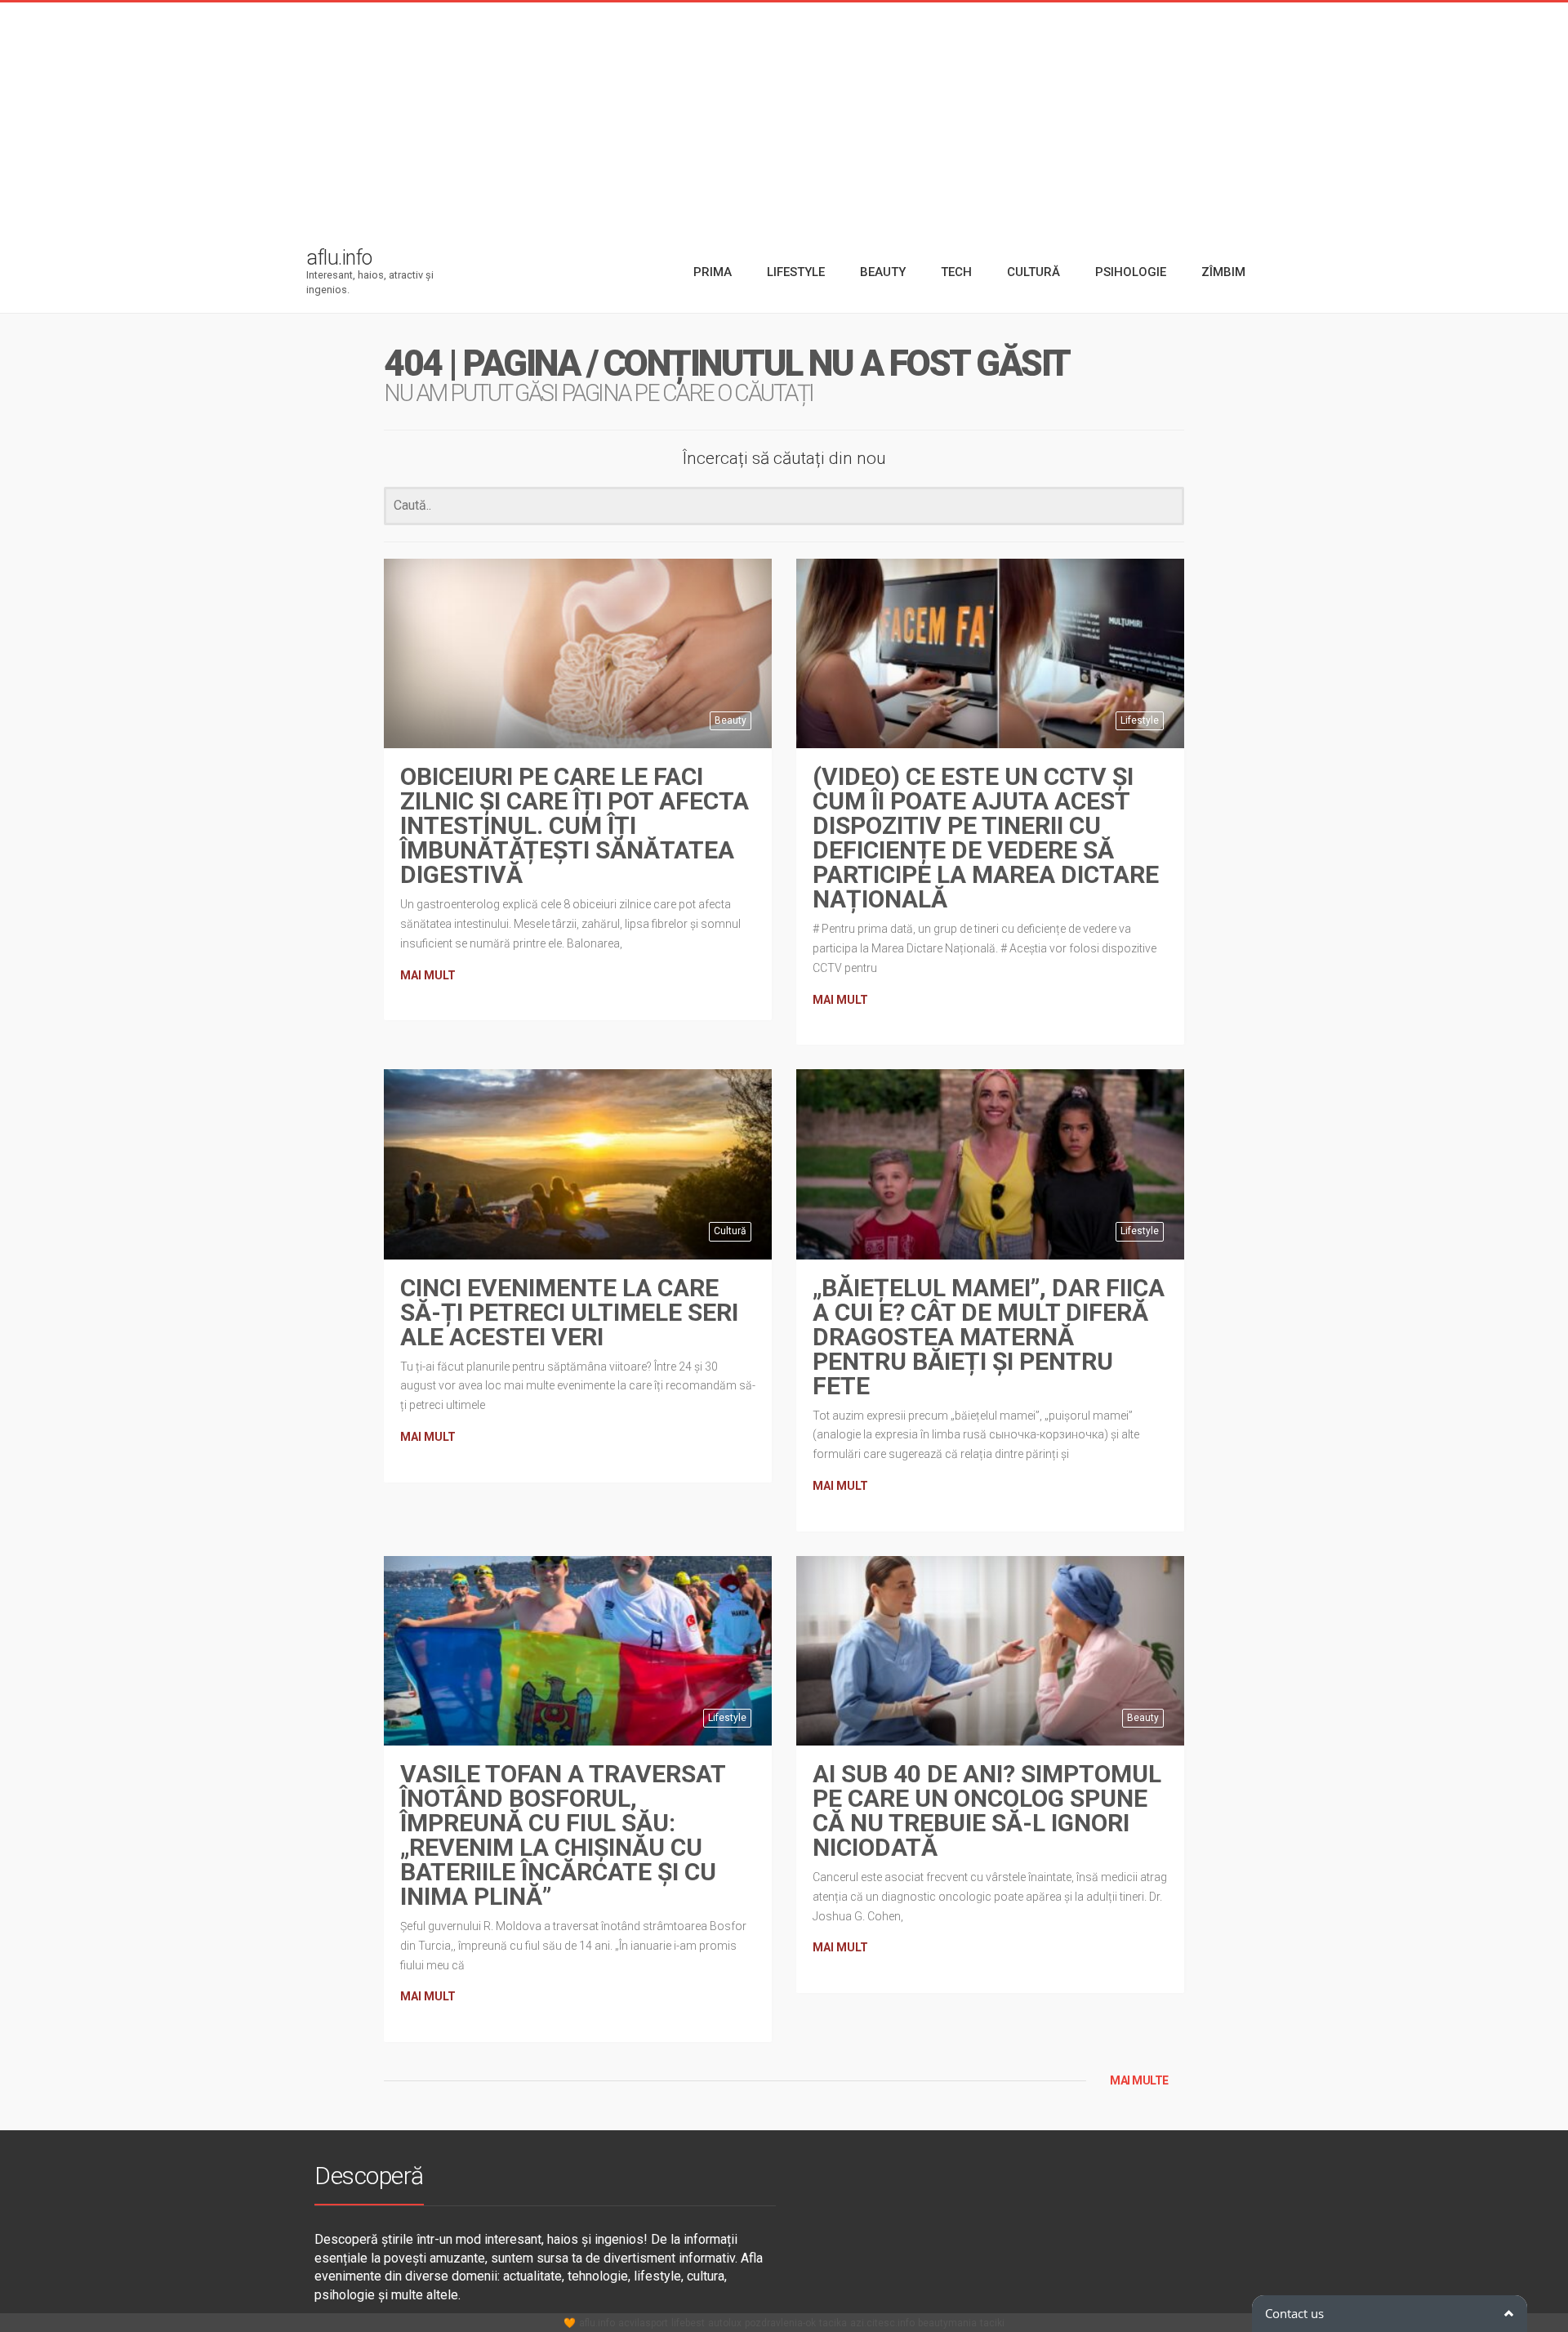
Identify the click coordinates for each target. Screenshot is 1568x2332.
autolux (725, 2323)
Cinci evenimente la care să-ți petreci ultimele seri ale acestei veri (569, 1312)
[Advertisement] (784, 117)
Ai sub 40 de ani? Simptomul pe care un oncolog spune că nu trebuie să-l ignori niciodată (987, 1810)
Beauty (731, 720)
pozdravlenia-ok (780, 2323)
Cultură (730, 1231)
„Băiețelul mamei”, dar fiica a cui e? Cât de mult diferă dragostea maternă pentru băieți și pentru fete (989, 1337)
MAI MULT (428, 975)
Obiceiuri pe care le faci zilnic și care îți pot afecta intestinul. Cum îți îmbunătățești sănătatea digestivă (575, 825)
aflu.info (597, 2323)
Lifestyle (1140, 720)
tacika (833, 2323)
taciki (992, 2323)
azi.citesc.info (882, 2323)
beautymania (947, 2323)
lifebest (688, 2323)
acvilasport (643, 2323)
